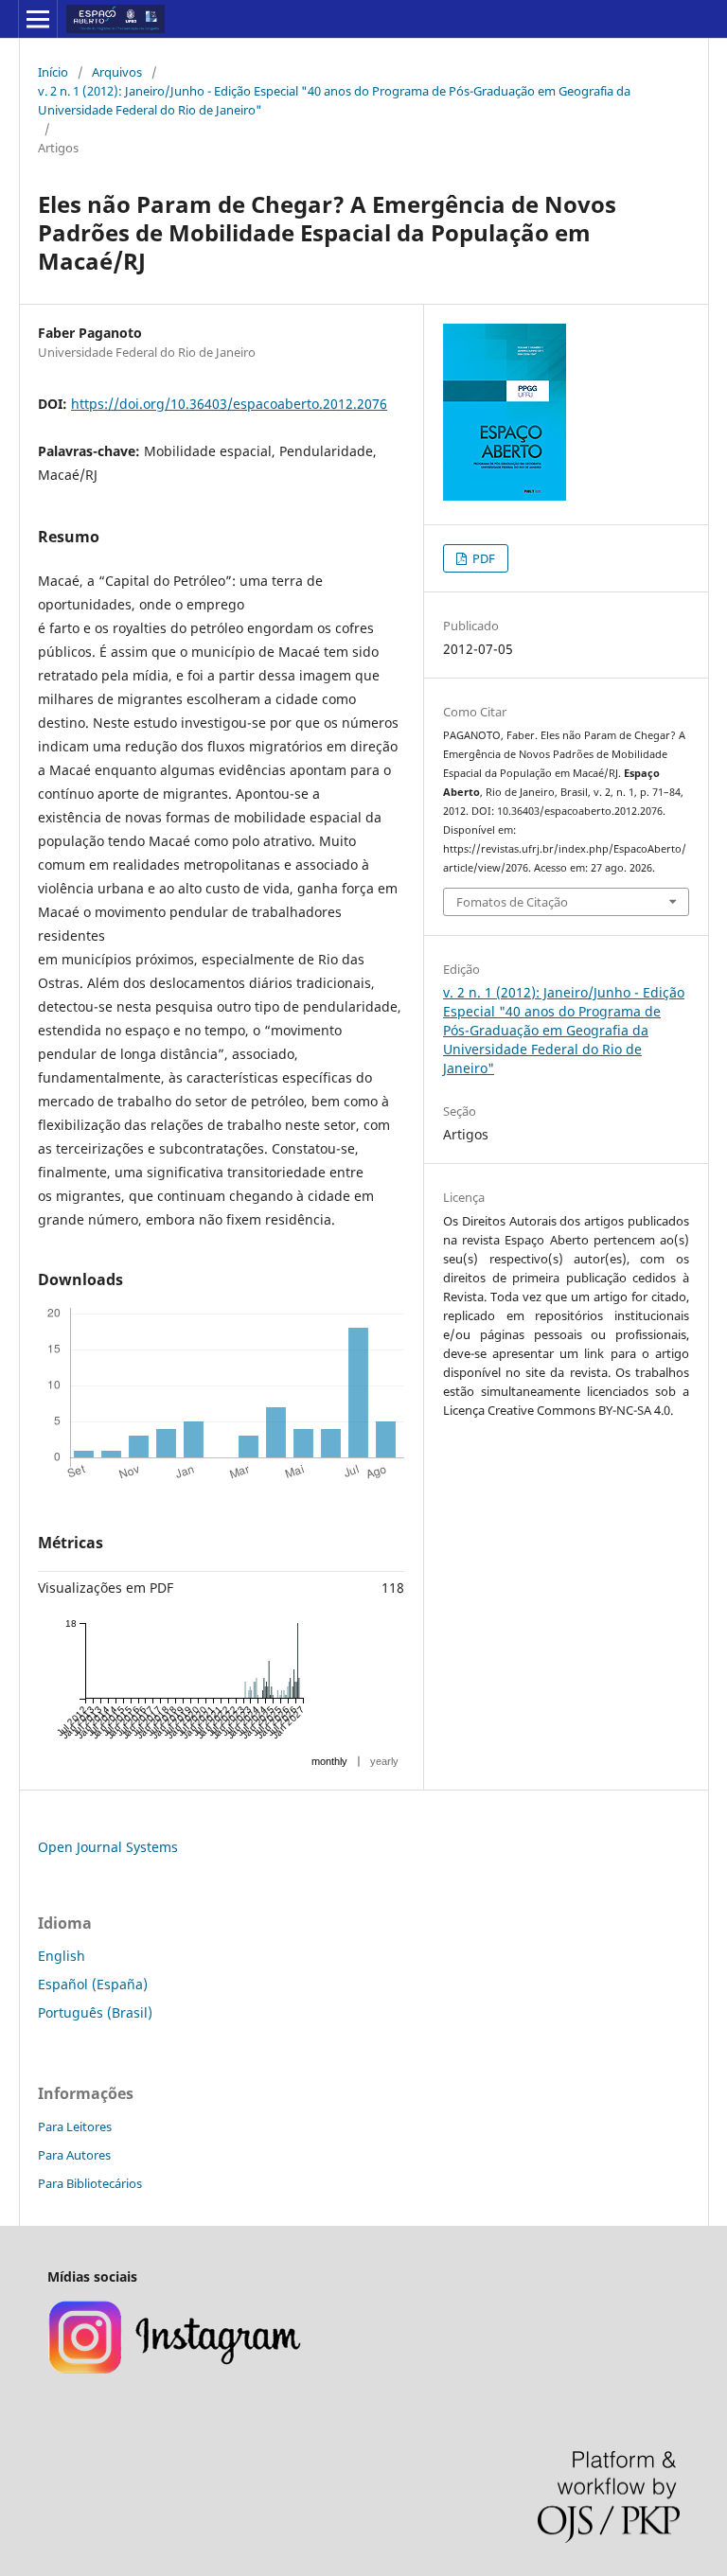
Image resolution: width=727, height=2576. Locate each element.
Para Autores (74, 2155)
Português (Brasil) (95, 2012)
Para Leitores (75, 2126)
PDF (482, 558)
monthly (329, 1761)
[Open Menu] (38, 19)
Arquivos (117, 72)
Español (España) (93, 1984)
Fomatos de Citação (512, 902)
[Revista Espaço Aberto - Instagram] (177, 2371)
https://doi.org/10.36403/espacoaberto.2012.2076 (229, 404)
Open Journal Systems (108, 1847)
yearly (384, 1761)
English (62, 1956)
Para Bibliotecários (90, 2183)
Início (53, 72)
